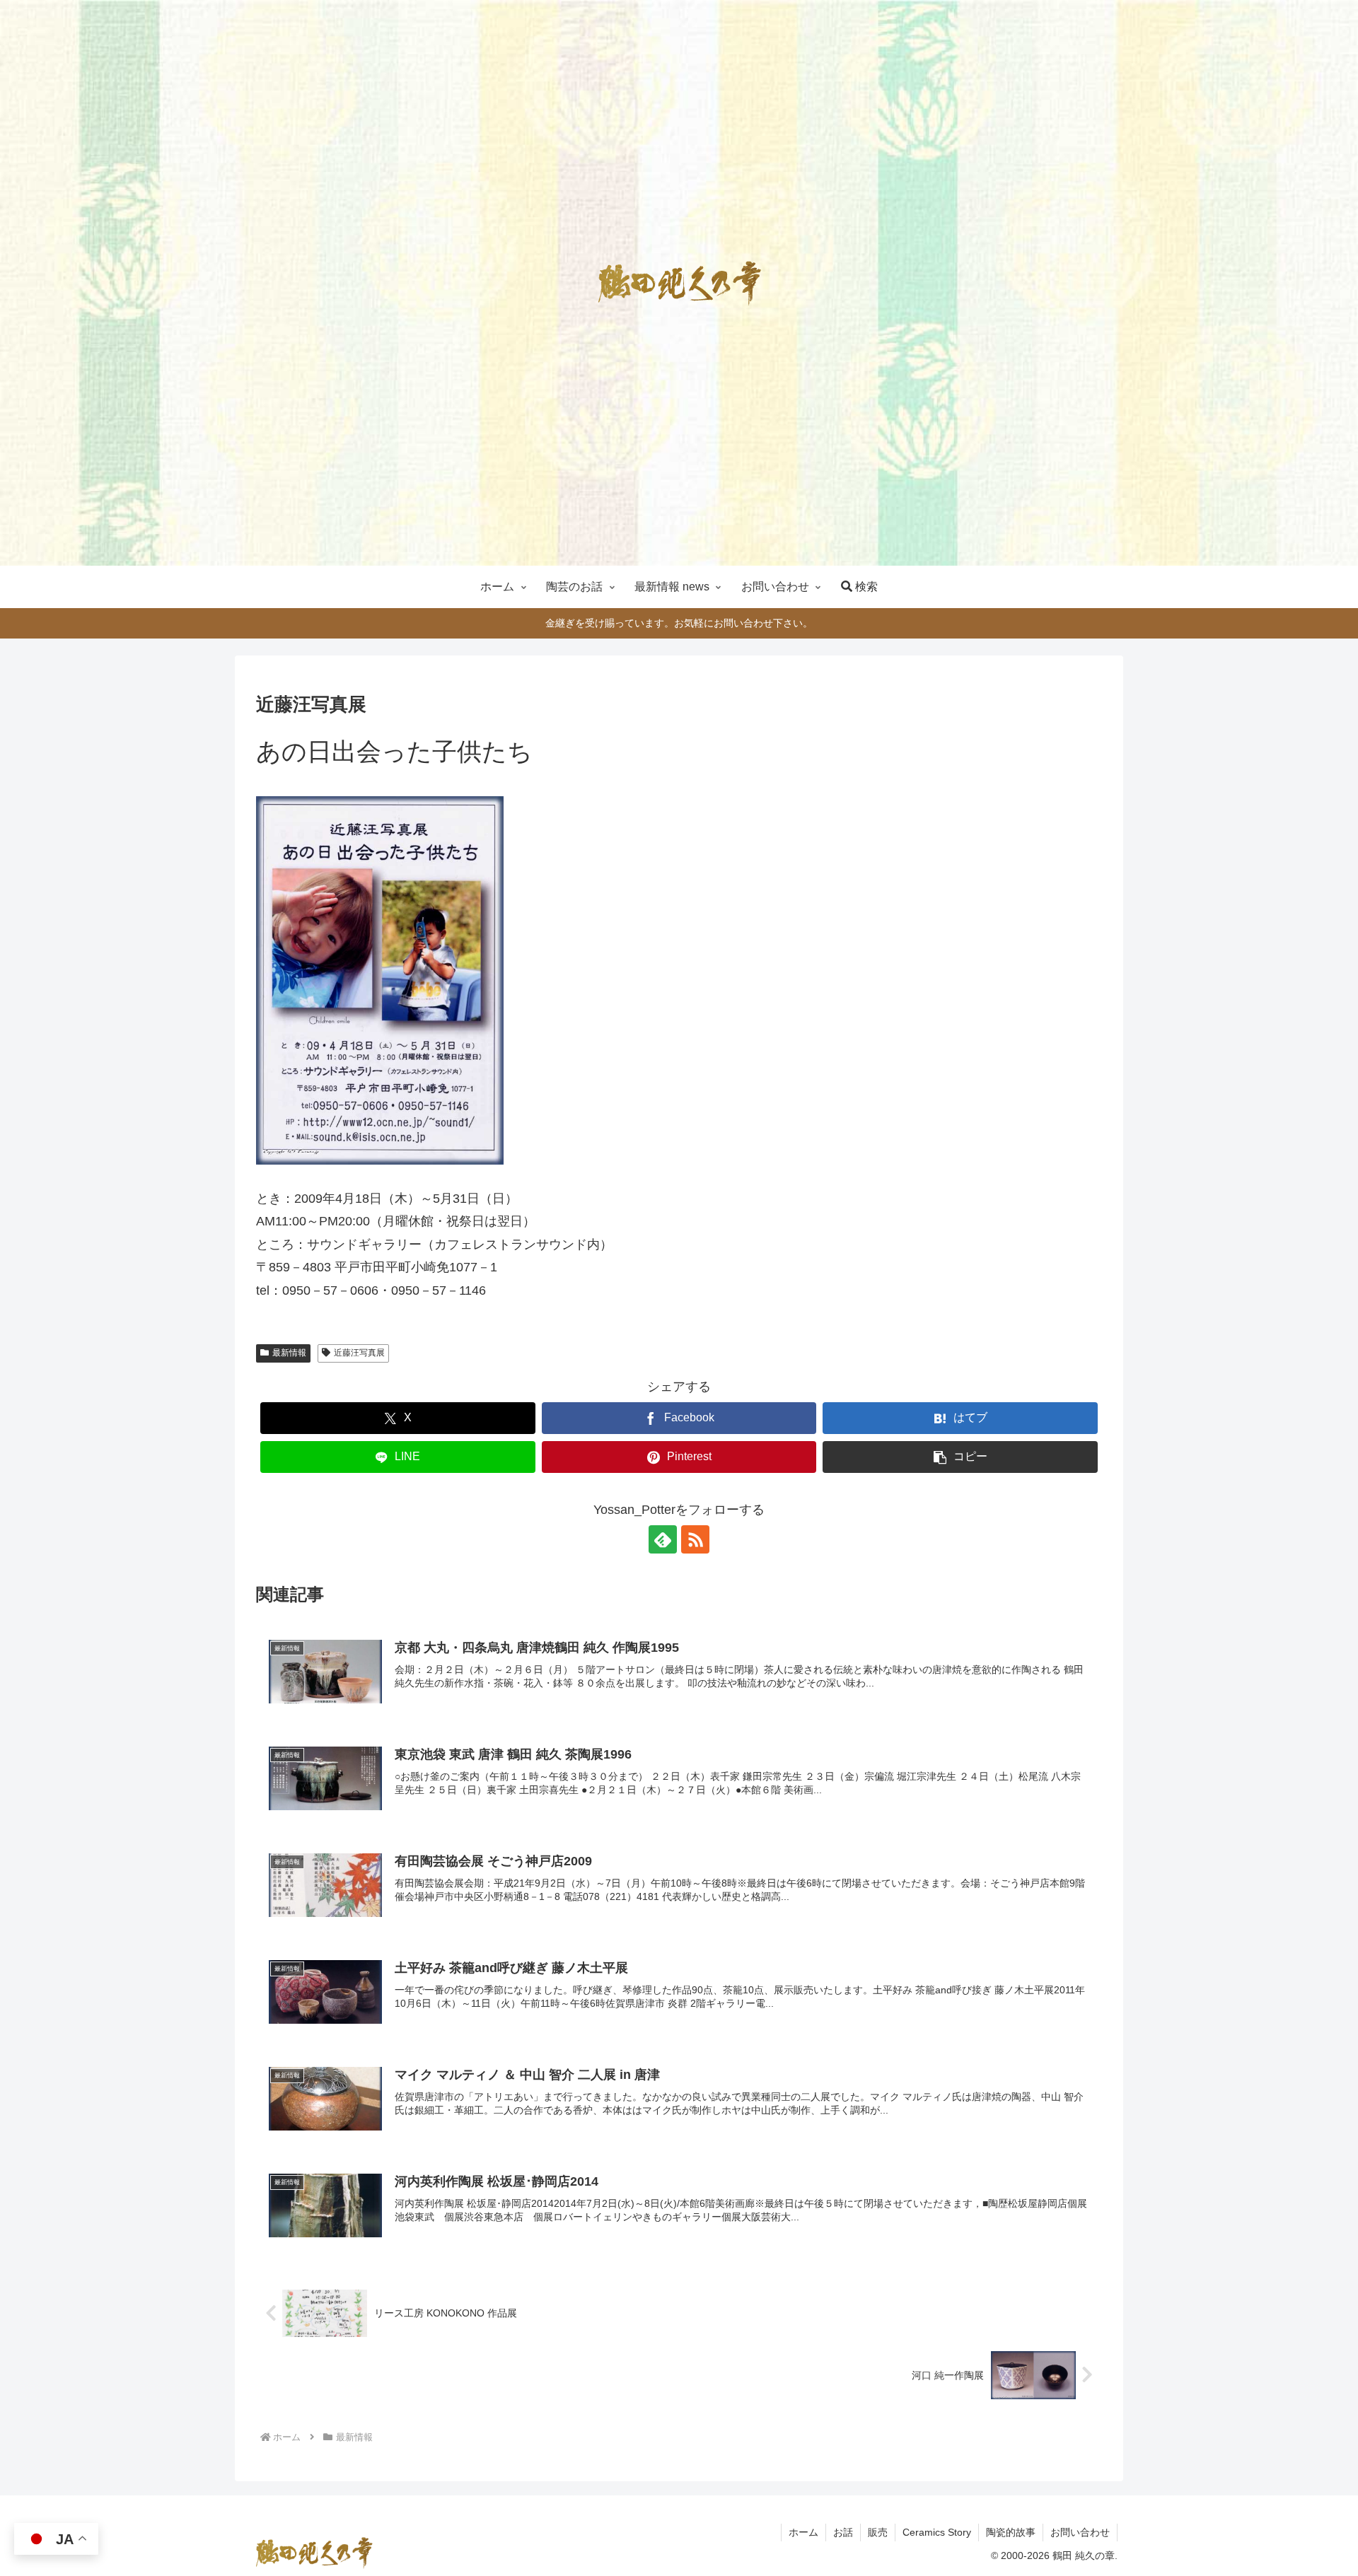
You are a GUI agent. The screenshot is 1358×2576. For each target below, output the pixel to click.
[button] (960, 1457)
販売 (878, 2532)
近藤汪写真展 (359, 1353)
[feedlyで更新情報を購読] (663, 1539)
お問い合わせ (1080, 2532)
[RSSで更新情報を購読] (695, 1539)
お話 (843, 2532)
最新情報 (289, 1353)
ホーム (803, 2532)
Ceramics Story (937, 2532)
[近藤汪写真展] (380, 979)
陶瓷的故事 (1011, 2532)
